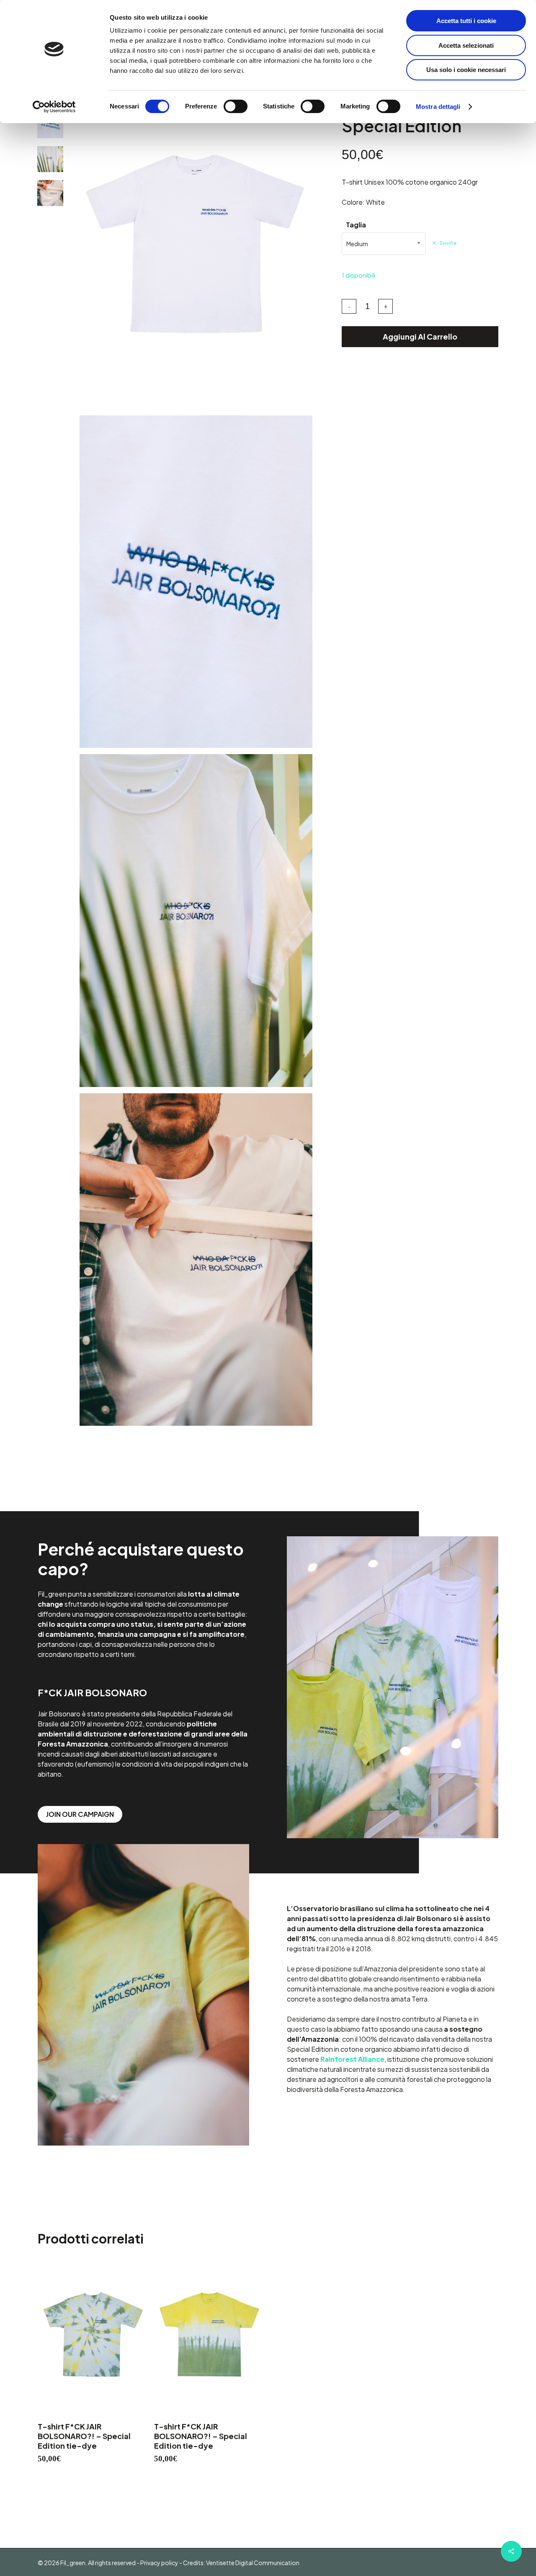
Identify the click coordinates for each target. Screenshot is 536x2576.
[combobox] (384, 244)
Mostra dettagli (438, 107)
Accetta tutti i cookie (466, 21)
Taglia (356, 225)
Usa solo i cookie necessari (466, 70)
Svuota (448, 243)
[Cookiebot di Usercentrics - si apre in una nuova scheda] (54, 107)
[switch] (236, 106)
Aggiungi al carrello (420, 336)
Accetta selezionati (466, 45)
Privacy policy (159, 2563)
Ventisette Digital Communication (252, 2563)
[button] (80, 1814)
